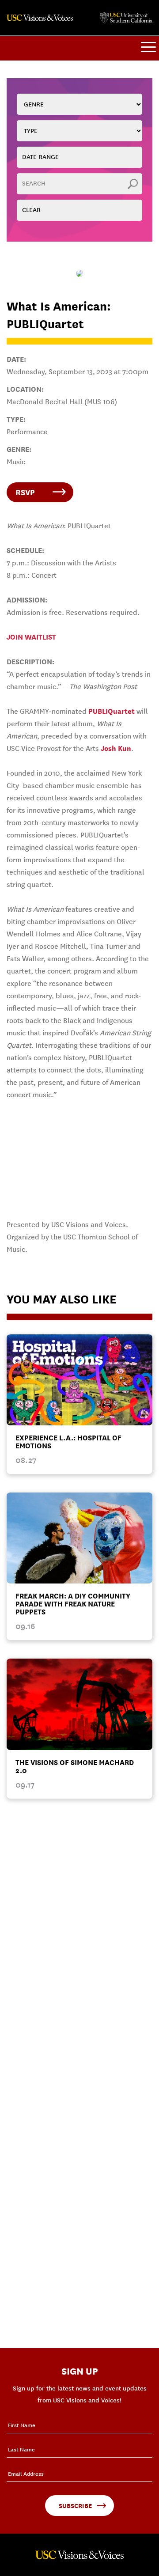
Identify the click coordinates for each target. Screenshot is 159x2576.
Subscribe (75, 2506)
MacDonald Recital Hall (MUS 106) (62, 402)
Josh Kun (116, 748)
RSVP (25, 492)
